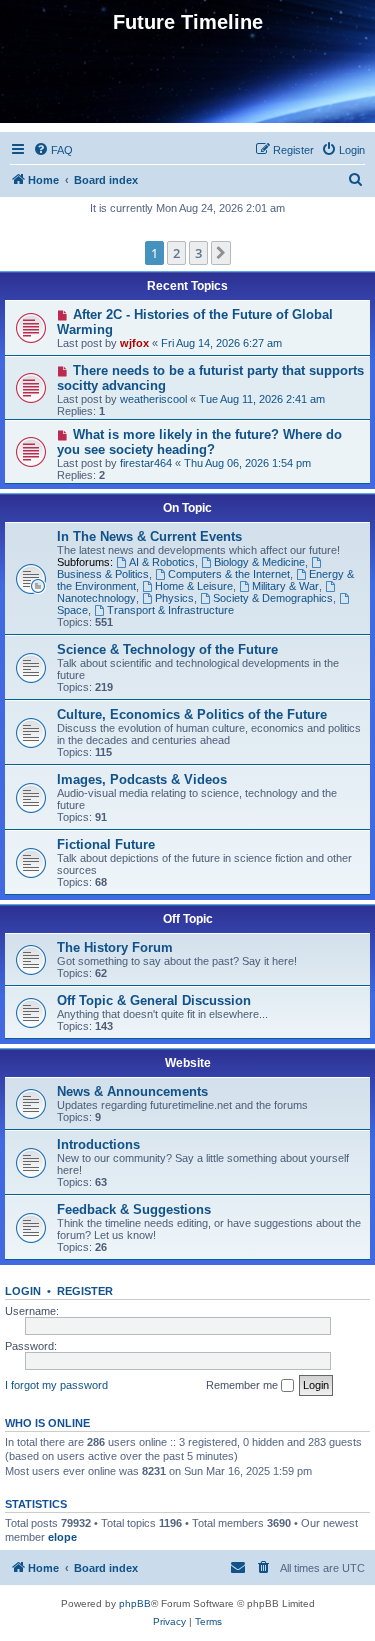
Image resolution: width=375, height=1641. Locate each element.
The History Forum (115, 947)
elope (62, 1537)
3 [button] (198, 253)
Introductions (98, 1144)
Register (85, 1291)
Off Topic (188, 919)
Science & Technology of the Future (167, 649)
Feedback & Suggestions (134, 1209)
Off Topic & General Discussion (154, 1000)
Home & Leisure (194, 586)
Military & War (285, 586)
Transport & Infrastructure (170, 610)
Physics (174, 598)
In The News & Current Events (149, 536)
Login (23, 1291)
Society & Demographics (273, 598)
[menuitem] (53, 150)
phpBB (135, 1603)
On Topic (187, 508)
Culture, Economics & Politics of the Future (192, 714)
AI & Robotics (162, 562)
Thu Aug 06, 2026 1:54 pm (247, 463)
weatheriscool (153, 399)
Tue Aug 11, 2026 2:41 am (262, 399)
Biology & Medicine (259, 562)
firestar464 (146, 463)
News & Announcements (132, 1091)
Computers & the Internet (229, 574)
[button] (221, 253)
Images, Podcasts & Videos (142, 779)
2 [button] (176, 253)
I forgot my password (56, 1385)
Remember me (243, 1385)
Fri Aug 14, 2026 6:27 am (221, 343)
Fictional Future (106, 844)
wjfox (134, 343)
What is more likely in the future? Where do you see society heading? (199, 442)
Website (188, 1063)
